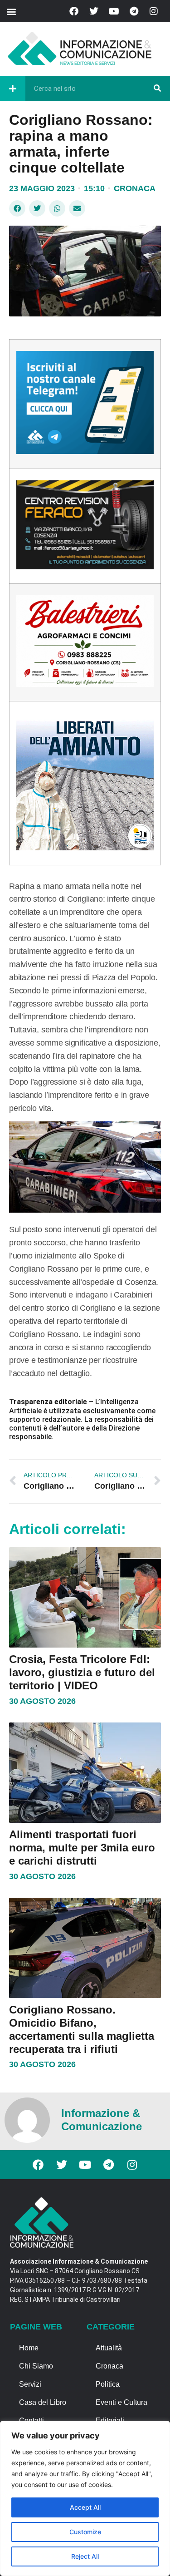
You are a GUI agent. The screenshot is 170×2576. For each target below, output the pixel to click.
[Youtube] (114, 11)
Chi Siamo (36, 2366)
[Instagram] (154, 11)
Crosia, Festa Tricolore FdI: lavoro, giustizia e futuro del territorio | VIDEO (82, 1672)
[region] (85, 2498)
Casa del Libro (43, 2402)
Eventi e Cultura (121, 2402)
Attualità (109, 2348)
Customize (85, 2532)
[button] (11, 11)
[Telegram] (134, 11)
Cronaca (135, 188)
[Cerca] (157, 89)
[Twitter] (94, 11)
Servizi (30, 2384)
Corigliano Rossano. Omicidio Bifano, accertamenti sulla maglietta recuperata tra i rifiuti (82, 2029)
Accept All (85, 2507)
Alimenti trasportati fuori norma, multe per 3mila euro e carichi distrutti (82, 1848)
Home (29, 2348)
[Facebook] (74, 11)
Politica (108, 2384)
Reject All (85, 2556)
